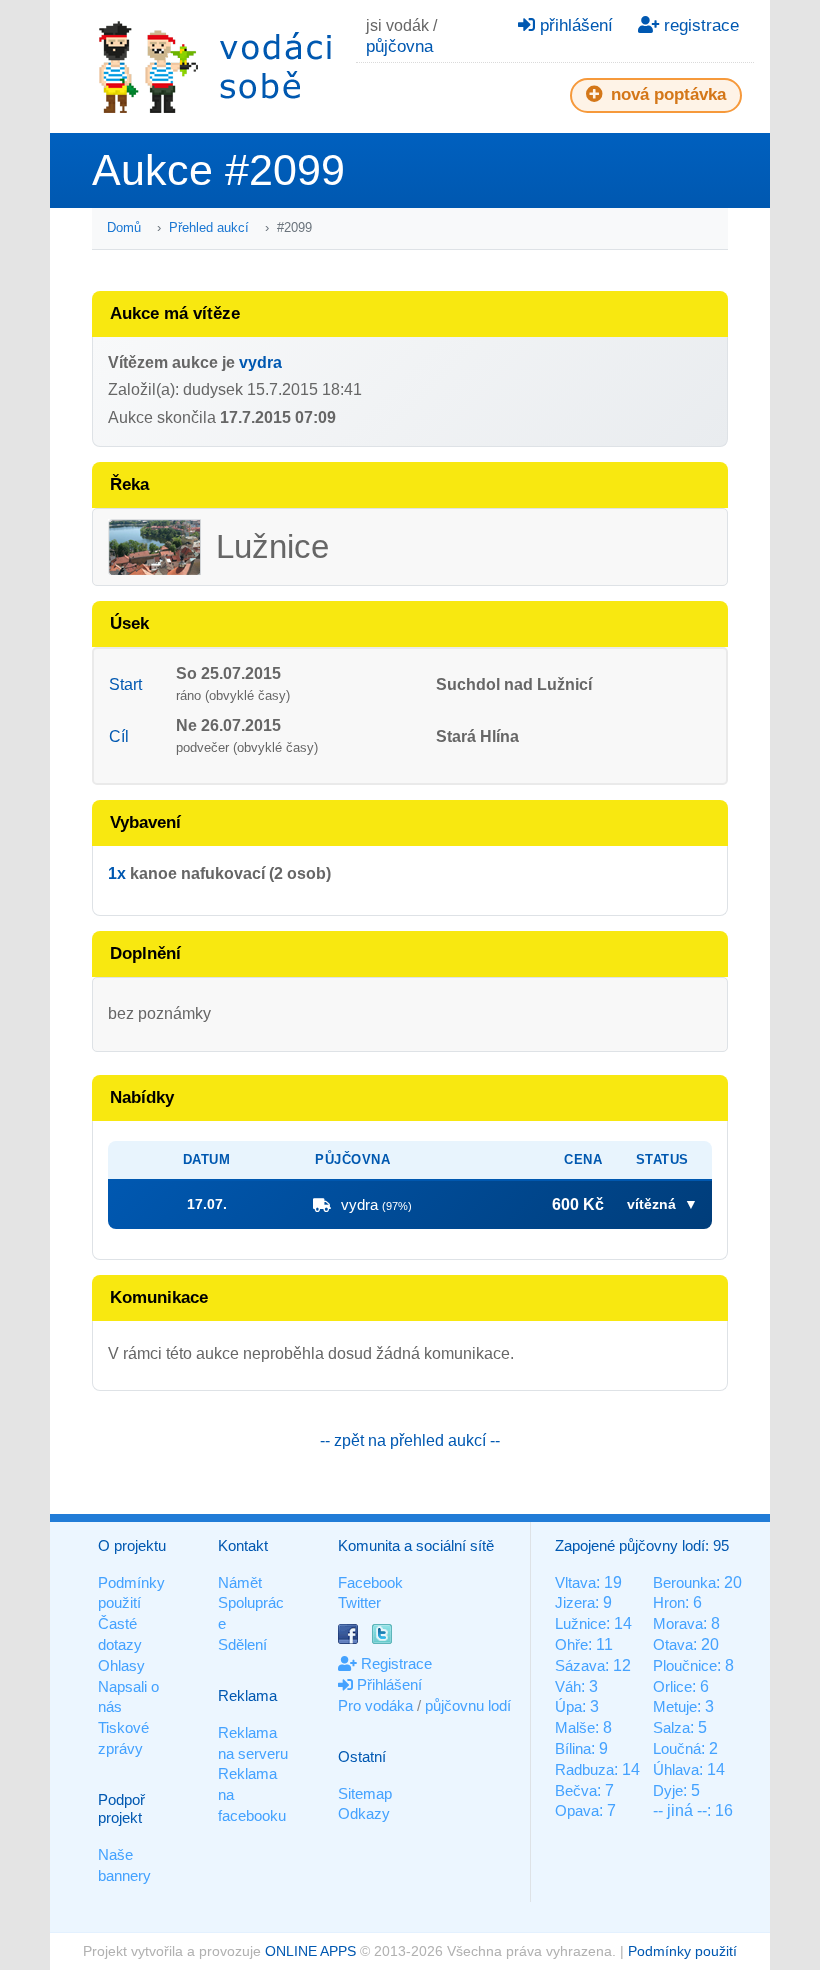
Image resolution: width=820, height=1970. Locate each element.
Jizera (575, 1602)
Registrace (394, 1663)
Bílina (573, 1748)
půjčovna (399, 46)
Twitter (359, 1602)
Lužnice (580, 1623)
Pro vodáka (375, 1705)
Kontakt (243, 1545)
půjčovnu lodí (468, 1705)
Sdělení (242, 1644)
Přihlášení (387, 1684)
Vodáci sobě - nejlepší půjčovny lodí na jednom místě (215, 66)
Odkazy (364, 1813)
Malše (575, 1727)
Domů (124, 227)
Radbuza (584, 1769)
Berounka (684, 1582)
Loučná (677, 1748)
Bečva (576, 1790)
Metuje (675, 1706)
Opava (577, 1810)
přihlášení (574, 25)
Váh (568, 1686)
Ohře (571, 1644)
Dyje (668, 1790)
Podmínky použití (682, 1951)
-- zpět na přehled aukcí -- (410, 1440)
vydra (260, 362)
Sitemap (365, 1793)
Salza (671, 1727)
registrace (699, 25)
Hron (669, 1602)
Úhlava (676, 1769)
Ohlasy (121, 1665)
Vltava (575, 1582)
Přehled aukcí (209, 227)
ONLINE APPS (310, 1951)
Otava (673, 1644)
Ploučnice (685, 1665)
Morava (678, 1623)
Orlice (672, 1686)
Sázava (580, 1665)
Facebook (370, 1582)
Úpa (568, 1706)
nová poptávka (666, 94)
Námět (240, 1582)
